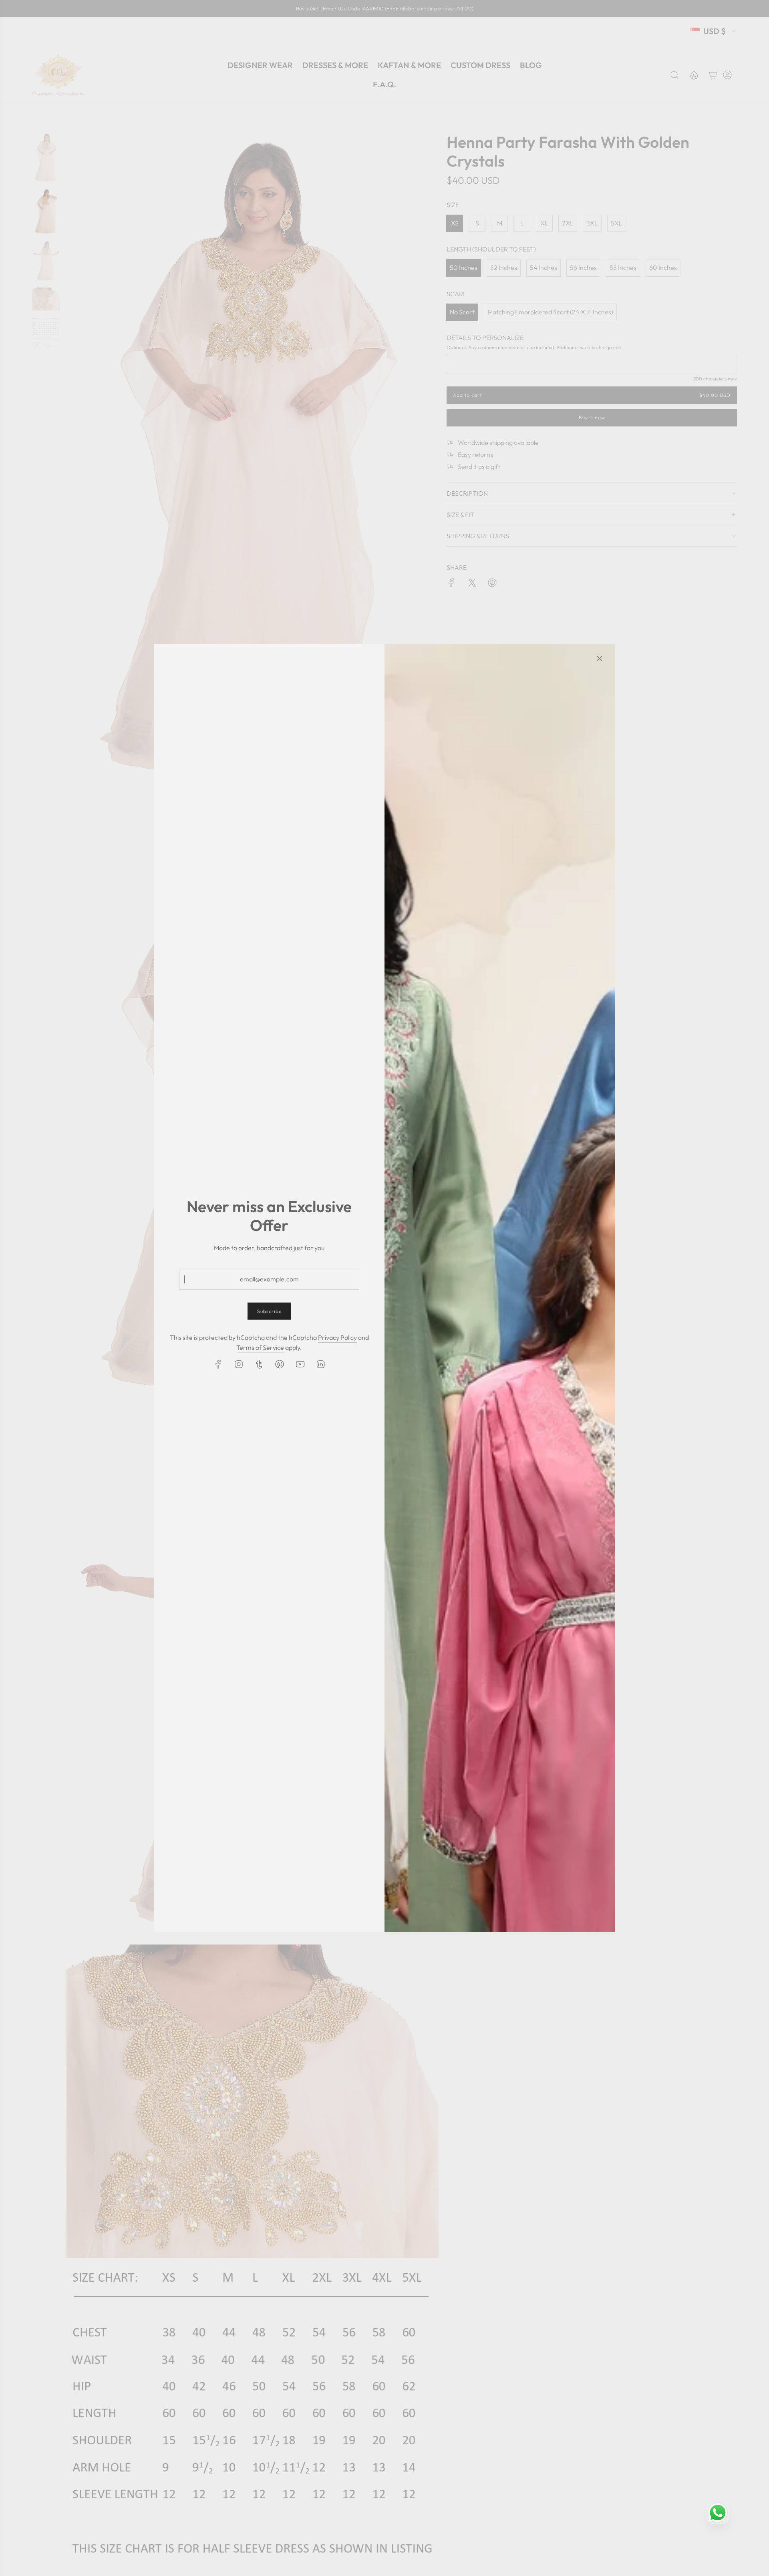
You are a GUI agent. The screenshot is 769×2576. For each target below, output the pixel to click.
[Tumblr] (259, 1364)
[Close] (600, 658)
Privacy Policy (337, 1337)
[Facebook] (218, 1364)
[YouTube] (300, 1364)
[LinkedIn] (320, 1364)
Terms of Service (260, 1347)
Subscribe (269, 1311)
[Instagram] (239, 1364)
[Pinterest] (280, 1364)
